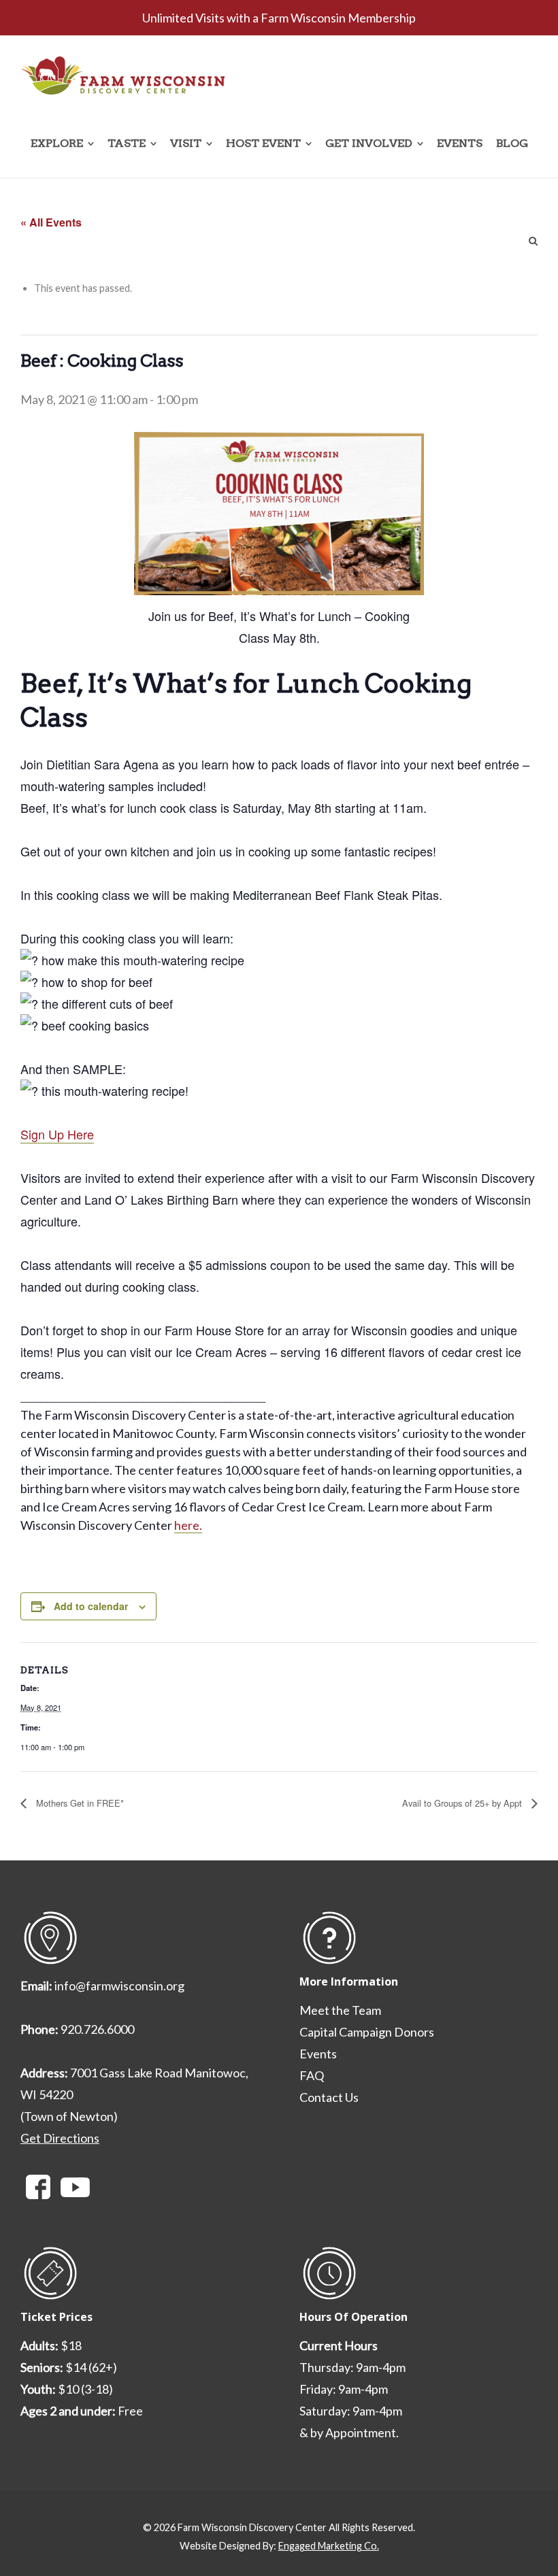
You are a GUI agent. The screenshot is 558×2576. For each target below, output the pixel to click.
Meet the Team (340, 2010)
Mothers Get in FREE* (79, 1803)
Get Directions (60, 2138)
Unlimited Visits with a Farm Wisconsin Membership (279, 18)
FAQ (312, 2075)
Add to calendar (91, 1606)
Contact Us (329, 2097)
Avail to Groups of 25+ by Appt (463, 1803)
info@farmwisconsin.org (119, 1986)
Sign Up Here (57, 1134)
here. (188, 1525)
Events (318, 2054)
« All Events (51, 222)
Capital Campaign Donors (367, 2032)
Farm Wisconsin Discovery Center (252, 2527)
